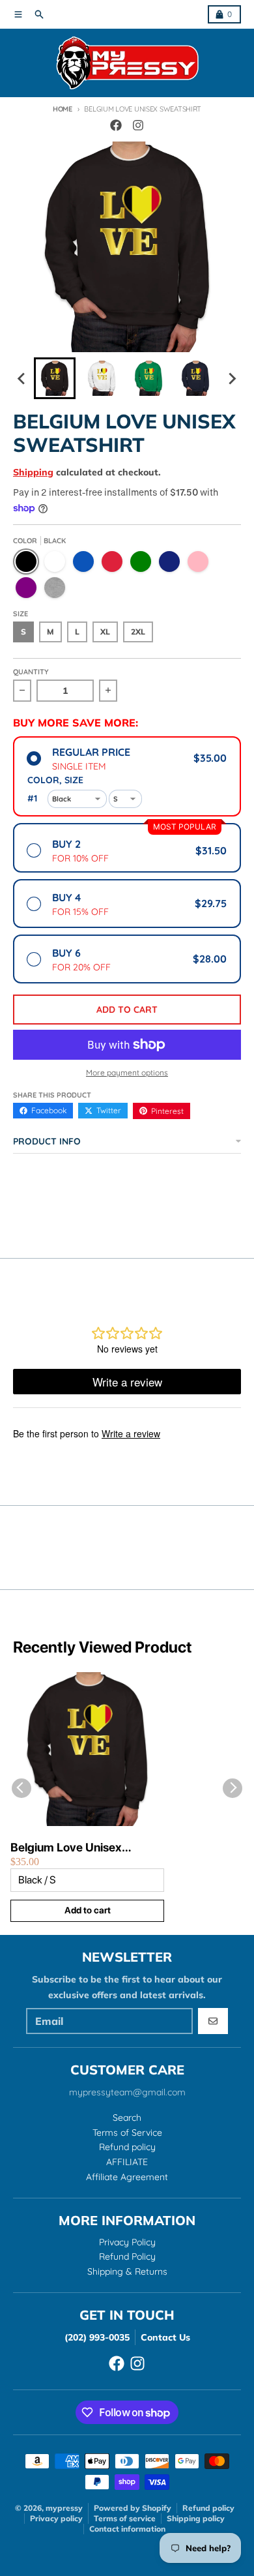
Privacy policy (56, 2518)
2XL (138, 632)
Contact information (127, 2529)
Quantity (31, 672)
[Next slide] (232, 378)
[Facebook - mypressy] (116, 125)
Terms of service (125, 2518)
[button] (55, 378)
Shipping (33, 472)
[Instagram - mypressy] (138, 125)
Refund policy (208, 2508)
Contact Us (165, 2337)
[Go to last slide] (22, 378)
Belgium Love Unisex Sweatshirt (66, 1848)
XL (105, 632)
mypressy (64, 2508)
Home (63, 109)
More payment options (127, 1072)
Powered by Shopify (133, 2508)
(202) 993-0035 (97, 2337)
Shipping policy (196, 2518)
